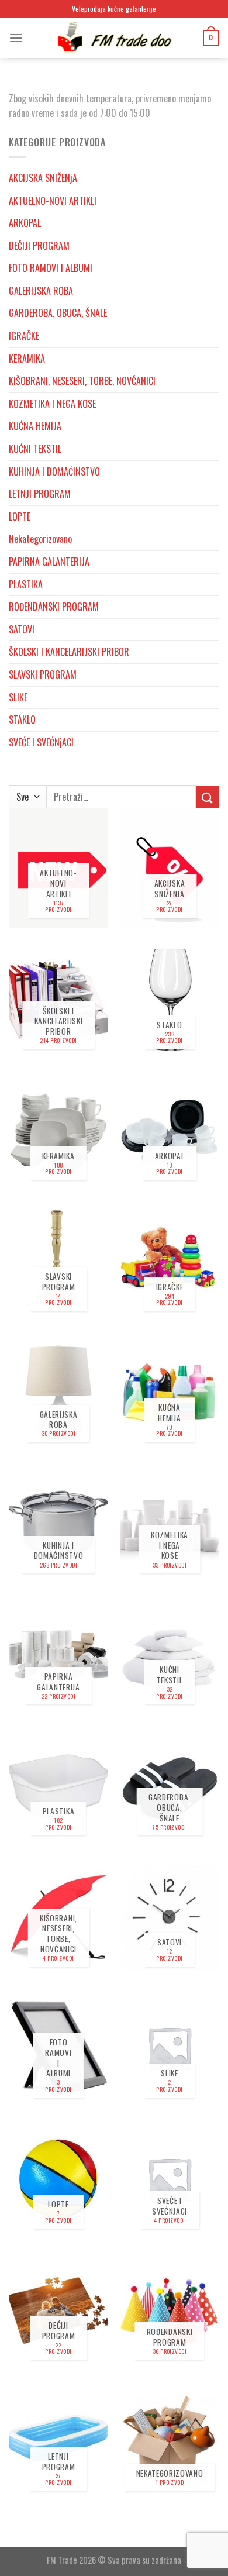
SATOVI (22, 629)
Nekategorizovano (40, 539)
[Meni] (16, 38)
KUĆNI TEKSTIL (35, 449)
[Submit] (208, 797)
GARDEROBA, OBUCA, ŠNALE (58, 313)
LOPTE (20, 516)
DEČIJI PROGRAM (39, 246)
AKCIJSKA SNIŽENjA (43, 178)
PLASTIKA (26, 584)
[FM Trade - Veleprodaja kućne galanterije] (114, 38)
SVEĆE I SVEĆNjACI (41, 742)
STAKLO (22, 719)
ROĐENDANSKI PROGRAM (54, 607)
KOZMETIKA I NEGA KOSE (52, 404)
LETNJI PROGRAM (40, 494)
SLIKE (18, 697)
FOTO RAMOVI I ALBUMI (51, 268)
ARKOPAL (25, 223)
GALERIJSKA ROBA (41, 291)
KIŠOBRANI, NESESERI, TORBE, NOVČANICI (82, 381)
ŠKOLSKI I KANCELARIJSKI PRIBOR (69, 652)
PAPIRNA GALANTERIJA (49, 562)
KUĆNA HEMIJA (35, 426)
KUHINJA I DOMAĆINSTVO (54, 471)
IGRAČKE (24, 336)
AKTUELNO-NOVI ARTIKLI (53, 201)
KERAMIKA (27, 359)
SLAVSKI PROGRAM (43, 674)
